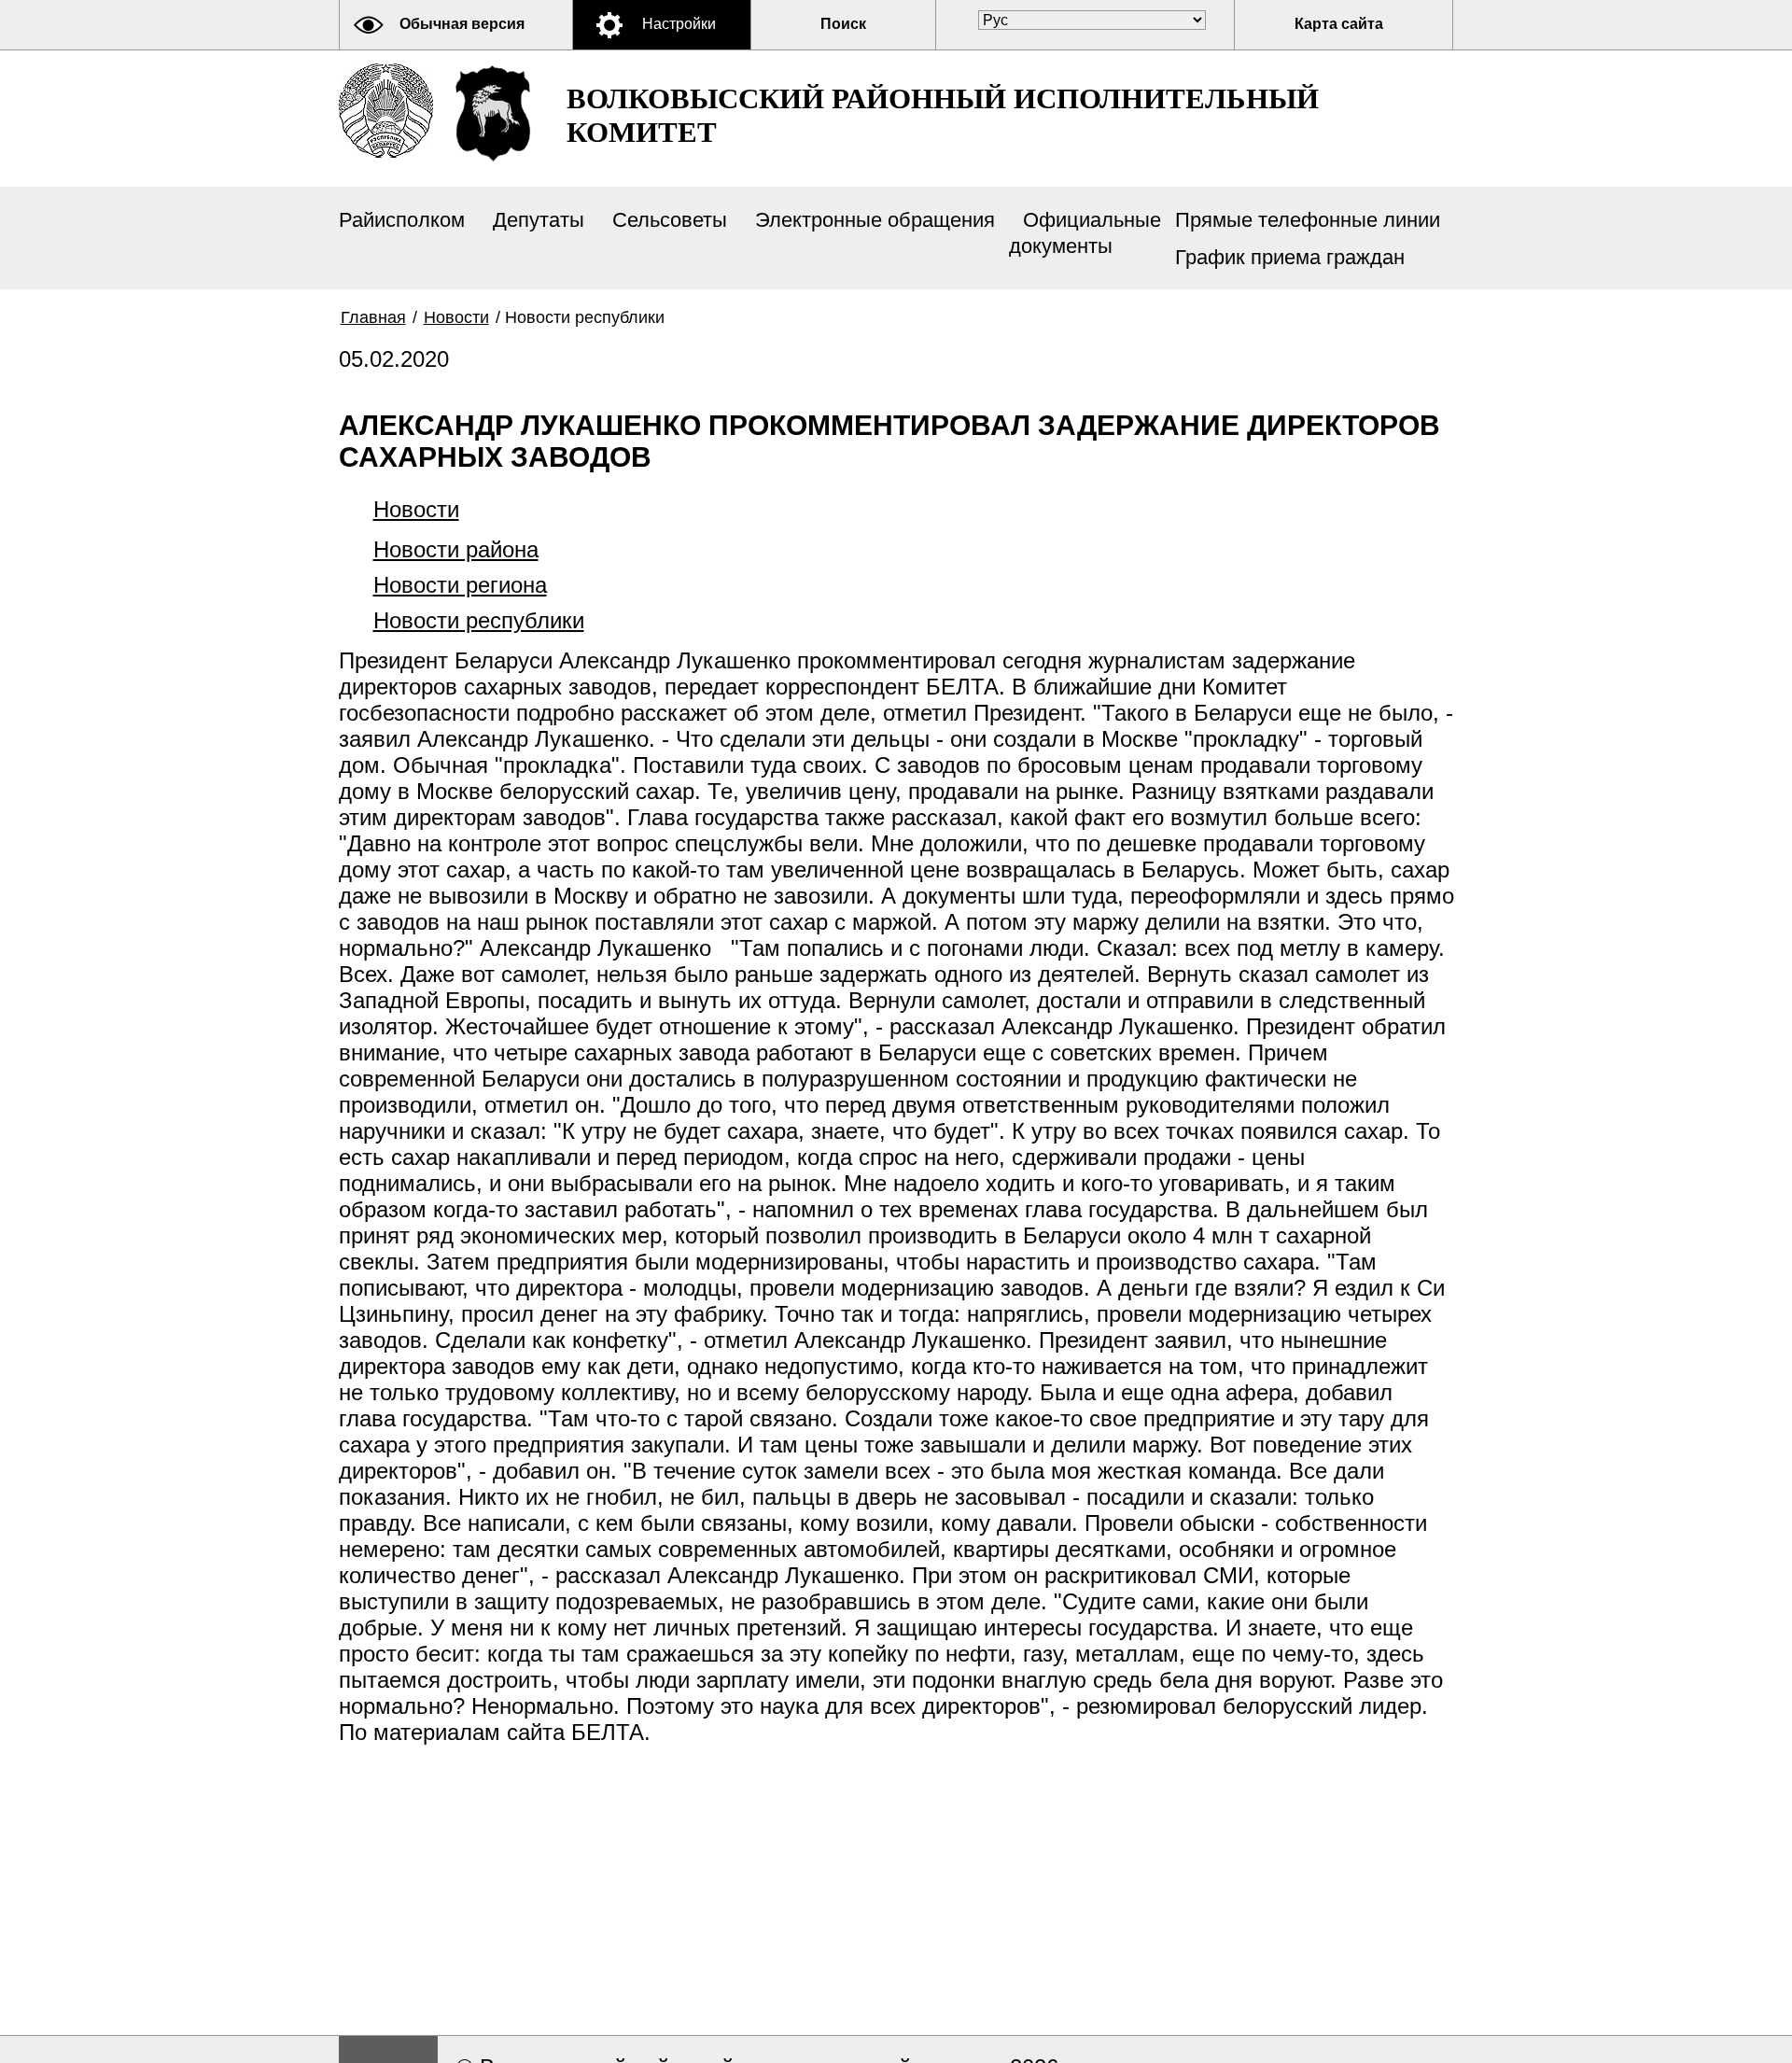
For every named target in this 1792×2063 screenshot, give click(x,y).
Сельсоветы (670, 220)
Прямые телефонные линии (1308, 220)
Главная (373, 317)
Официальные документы (1085, 233)
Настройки (679, 24)
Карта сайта (1339, 24)
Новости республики (479, 620)
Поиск (843, 24)
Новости (456, 317)
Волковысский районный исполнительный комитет (943, 115)
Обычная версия (462, 24)
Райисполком (402, 220)
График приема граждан (1290, 257)
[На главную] (386, 111)
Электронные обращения (875, 220)
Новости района (456, 549)
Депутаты (539, 220)
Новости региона (460, 585)
